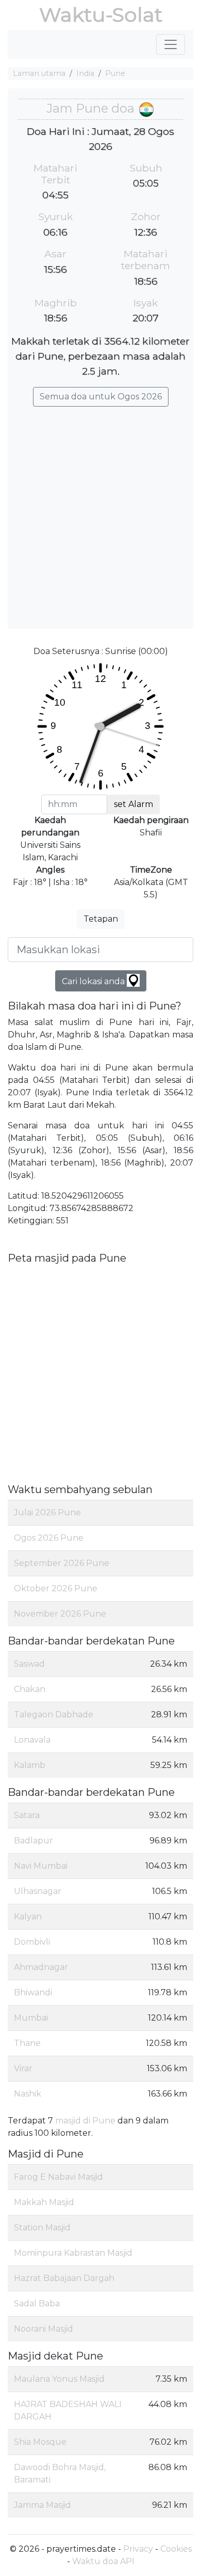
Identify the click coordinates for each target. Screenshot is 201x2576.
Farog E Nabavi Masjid (58, 2177)
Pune (115, 73)
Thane (27, 2043)
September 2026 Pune (62, 1563)
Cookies (176, 2549)
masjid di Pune (85, 2121)
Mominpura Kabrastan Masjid (73, 2253)
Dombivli (32, 1942)
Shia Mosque (40, 2442)
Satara (27, 1815)
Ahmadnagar (41, 1967)
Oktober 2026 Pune (56, 1588)
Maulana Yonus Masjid (59, 2379)
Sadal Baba (37, 2303)
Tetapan (101, 919)
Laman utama (39, 73)
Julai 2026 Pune (47, 1512)
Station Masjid (42, 2228)
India (85, 73)
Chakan (30, 1689)
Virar (23, 2068)
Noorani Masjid (44, 2329)
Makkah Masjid (44, 2202)
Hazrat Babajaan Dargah (64, 2278)
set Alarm (133, 804)
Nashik (28, 2094)
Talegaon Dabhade (54, 1714)
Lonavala (32, 1740)
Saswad (29, 1664)
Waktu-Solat (101, 15)
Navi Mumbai (41, 1866)
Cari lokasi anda (94, 981)
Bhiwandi (33, 1992)
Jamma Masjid (43, 2505)
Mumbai (31, 2018)
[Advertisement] (100, 513)
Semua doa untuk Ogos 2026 (101, 397)
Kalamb (30, 1765)
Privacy (138, 2549)
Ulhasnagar (38, 1891)
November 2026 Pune (60, 1614)
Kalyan (28, 1917)
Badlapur (33, 1841)
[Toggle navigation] (171, 44)
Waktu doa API (103, 2561)
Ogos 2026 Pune (49, 1538)
